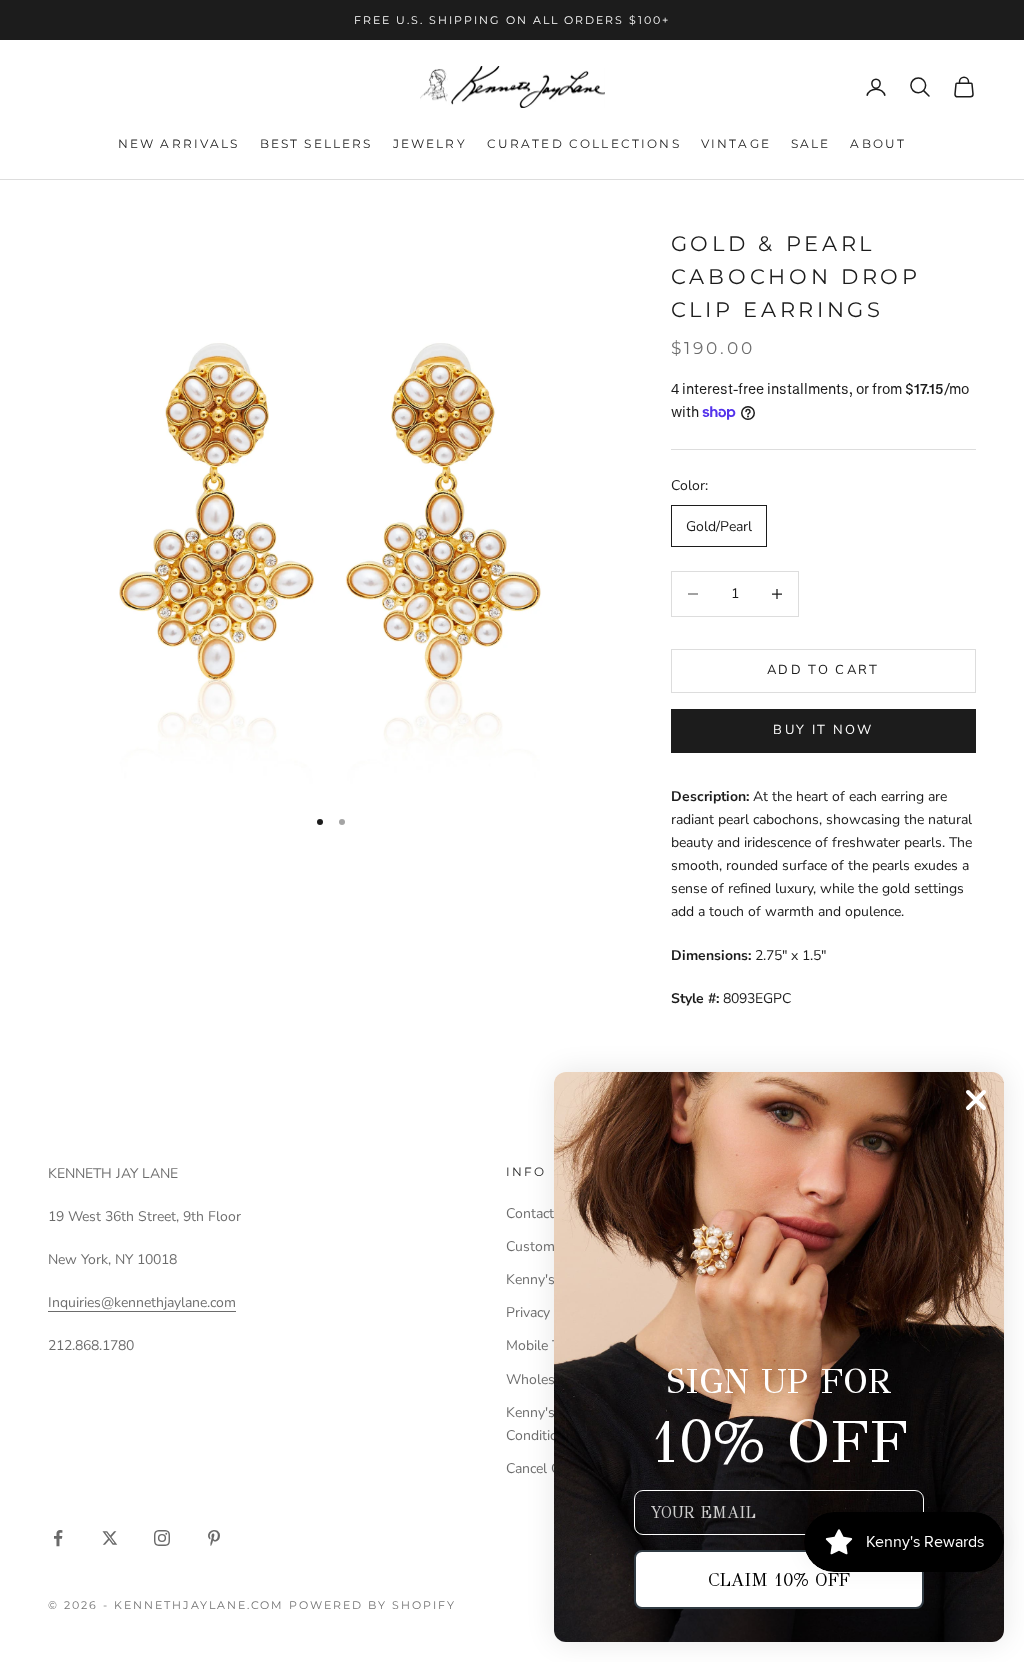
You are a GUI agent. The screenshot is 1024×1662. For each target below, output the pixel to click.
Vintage (736, 143)
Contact (530, 1213)
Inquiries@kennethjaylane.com (142, 1302)
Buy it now (823, 730)
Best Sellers (316, 143)
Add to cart (823, 670)
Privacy (528, 1312)
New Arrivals (179, 143)
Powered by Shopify (372, 1605)
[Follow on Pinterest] (214, 1538)
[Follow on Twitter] (110, 1538)
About (878, 143)
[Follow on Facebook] (58, 1538)
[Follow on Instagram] (162, 1538)
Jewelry (430, 143)
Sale (811, 143)
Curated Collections (584, 143)
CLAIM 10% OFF (779, 1580)
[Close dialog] (976, 1100)
